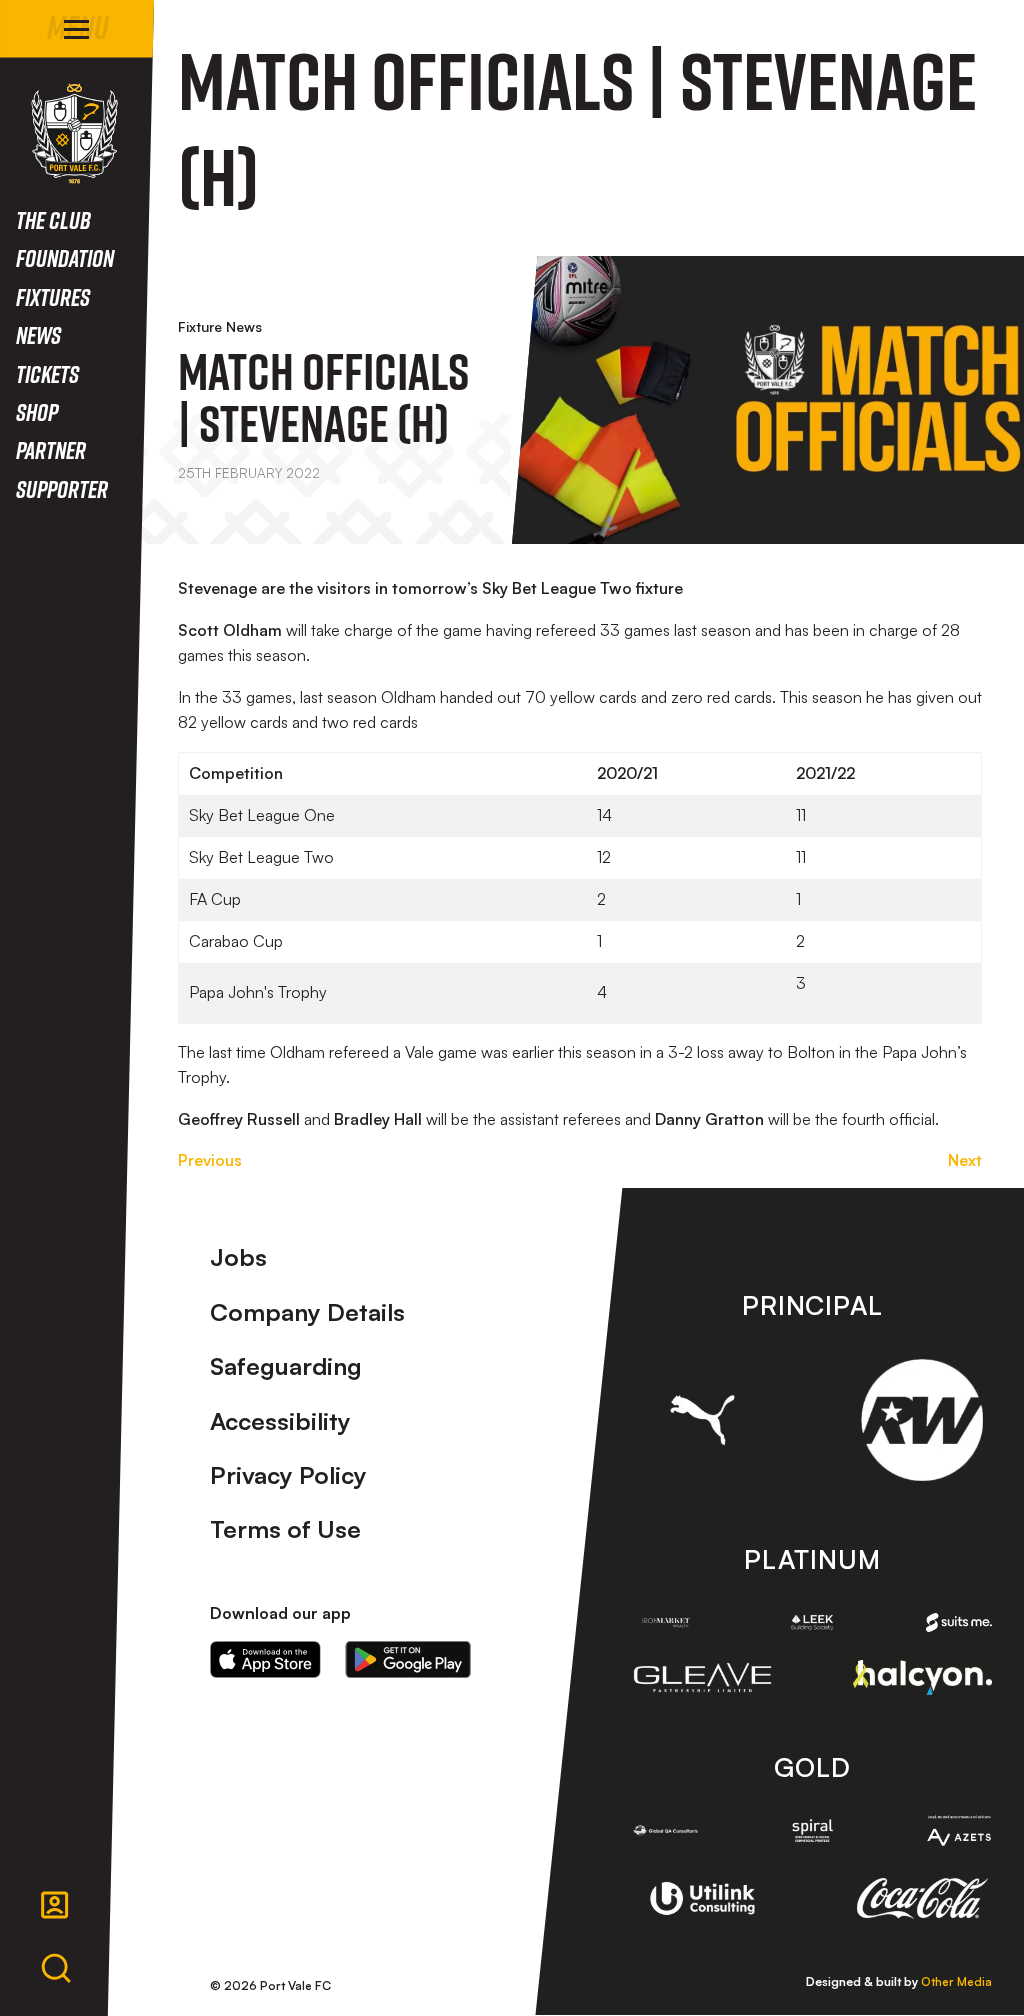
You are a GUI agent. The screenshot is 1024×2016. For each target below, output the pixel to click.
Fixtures (53, 296)
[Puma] (703, 1420)
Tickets (47, 373)
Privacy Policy (288, 1475)
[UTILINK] (703, 1898)
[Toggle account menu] (55, 1905)
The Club (53, 219)
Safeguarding (286, 1366)
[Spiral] (812, 1830)
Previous (210, 1160)
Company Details (307, 1312)
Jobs (238, 1257)
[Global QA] (666, 1830)
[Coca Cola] (922, 1898)
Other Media (956, 1981)
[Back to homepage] (74, 133)
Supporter (62, 488)
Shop (37, 411)
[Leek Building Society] (812, 1622)
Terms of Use (285, 1529)
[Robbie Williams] (922, 1420)
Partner (51, 449)
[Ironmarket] (666, 1622)
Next (965, 1160)
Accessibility (280, 1421)
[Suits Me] (959, 1622)
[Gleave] (703, 1677)
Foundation (65, 257)
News (38, 334)
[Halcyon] (922, 1677)
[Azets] (959, 1830)
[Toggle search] (56, 1969)
